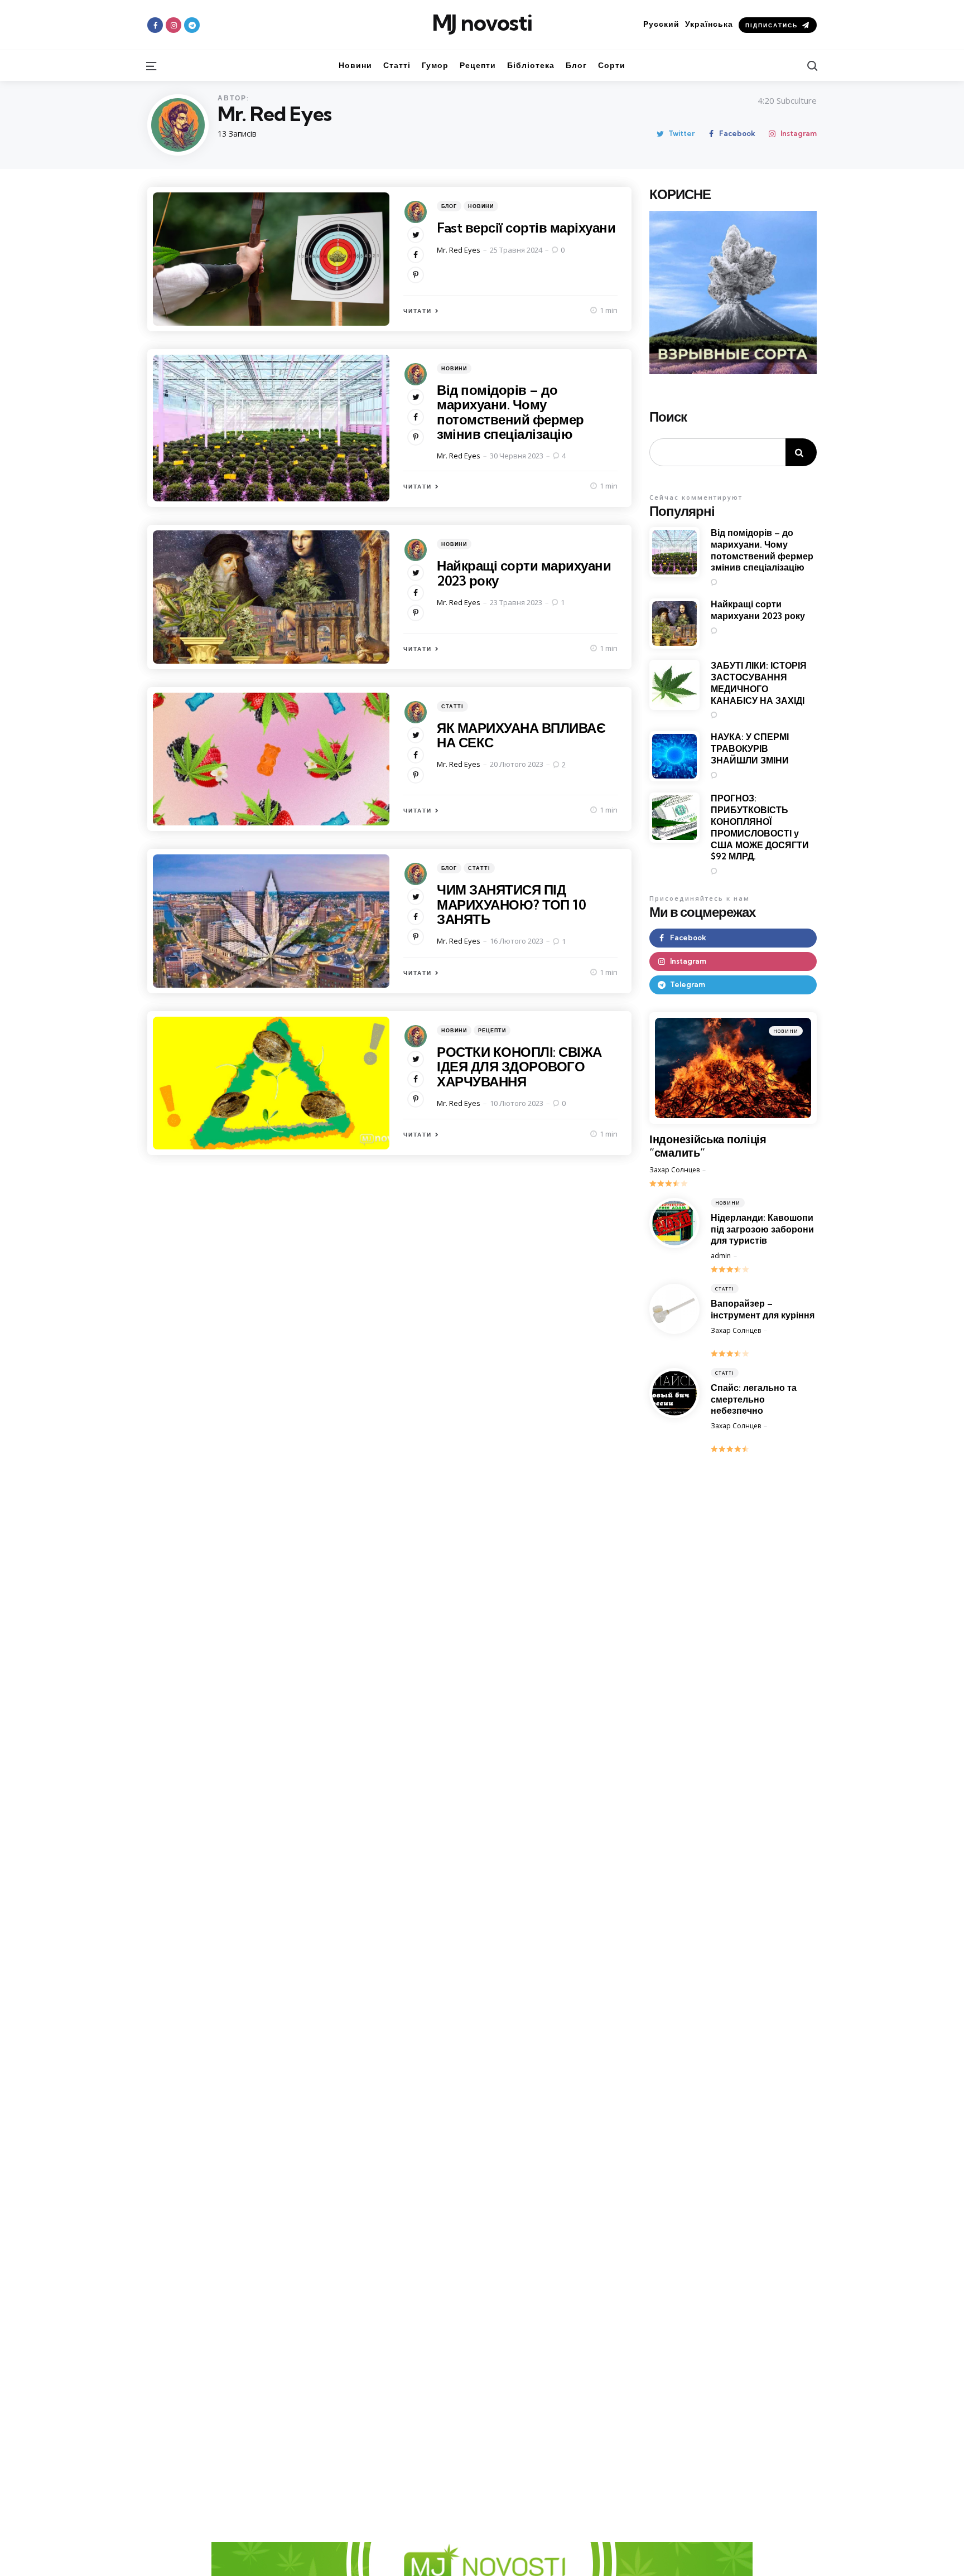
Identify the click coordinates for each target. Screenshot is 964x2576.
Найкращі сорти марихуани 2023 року (524, 573)
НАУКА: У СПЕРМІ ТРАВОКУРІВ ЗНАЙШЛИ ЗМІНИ (750, 748)
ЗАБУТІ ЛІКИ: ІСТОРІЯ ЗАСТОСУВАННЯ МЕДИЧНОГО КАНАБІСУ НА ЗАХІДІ (759, 683)
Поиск (668, 417)
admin (721, 1256)
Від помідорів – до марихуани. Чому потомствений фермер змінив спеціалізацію (510, 412)
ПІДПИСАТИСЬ (772, 25)
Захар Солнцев (674, 1170)
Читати (418, 311)
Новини (481, 206)
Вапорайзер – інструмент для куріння (763, 1309)
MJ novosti (482, 23)
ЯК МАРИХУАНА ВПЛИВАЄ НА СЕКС (521, 735)
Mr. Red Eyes (459, 250)
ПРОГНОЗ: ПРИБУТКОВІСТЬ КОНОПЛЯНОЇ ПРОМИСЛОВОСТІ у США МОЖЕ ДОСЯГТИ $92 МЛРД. (760, 827)
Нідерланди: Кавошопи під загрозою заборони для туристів (762, 1229)
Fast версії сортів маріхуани (526, 228)
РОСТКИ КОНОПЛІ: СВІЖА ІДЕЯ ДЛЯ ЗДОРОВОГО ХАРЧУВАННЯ (519, 1067)
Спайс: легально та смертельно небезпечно (754, 1399)
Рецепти (492, 1030)
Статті (452, 706)
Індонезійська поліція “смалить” (708, 1146)
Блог (449, 206)
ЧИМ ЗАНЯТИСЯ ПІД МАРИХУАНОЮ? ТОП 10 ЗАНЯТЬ (511, 904)
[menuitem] (661, 24)
